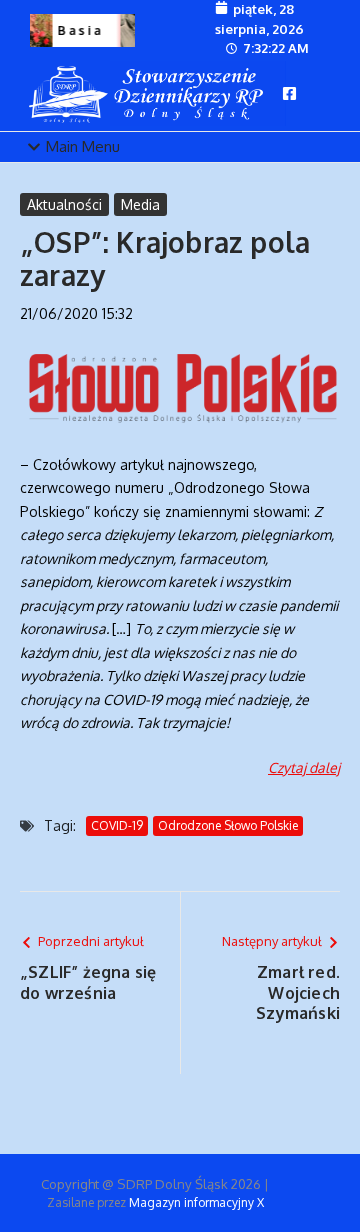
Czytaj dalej (304, 767)
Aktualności (64, 204)
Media (140, 204)
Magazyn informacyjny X (196, 1202)
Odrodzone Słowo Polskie (228, 825)
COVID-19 (117, 825)
